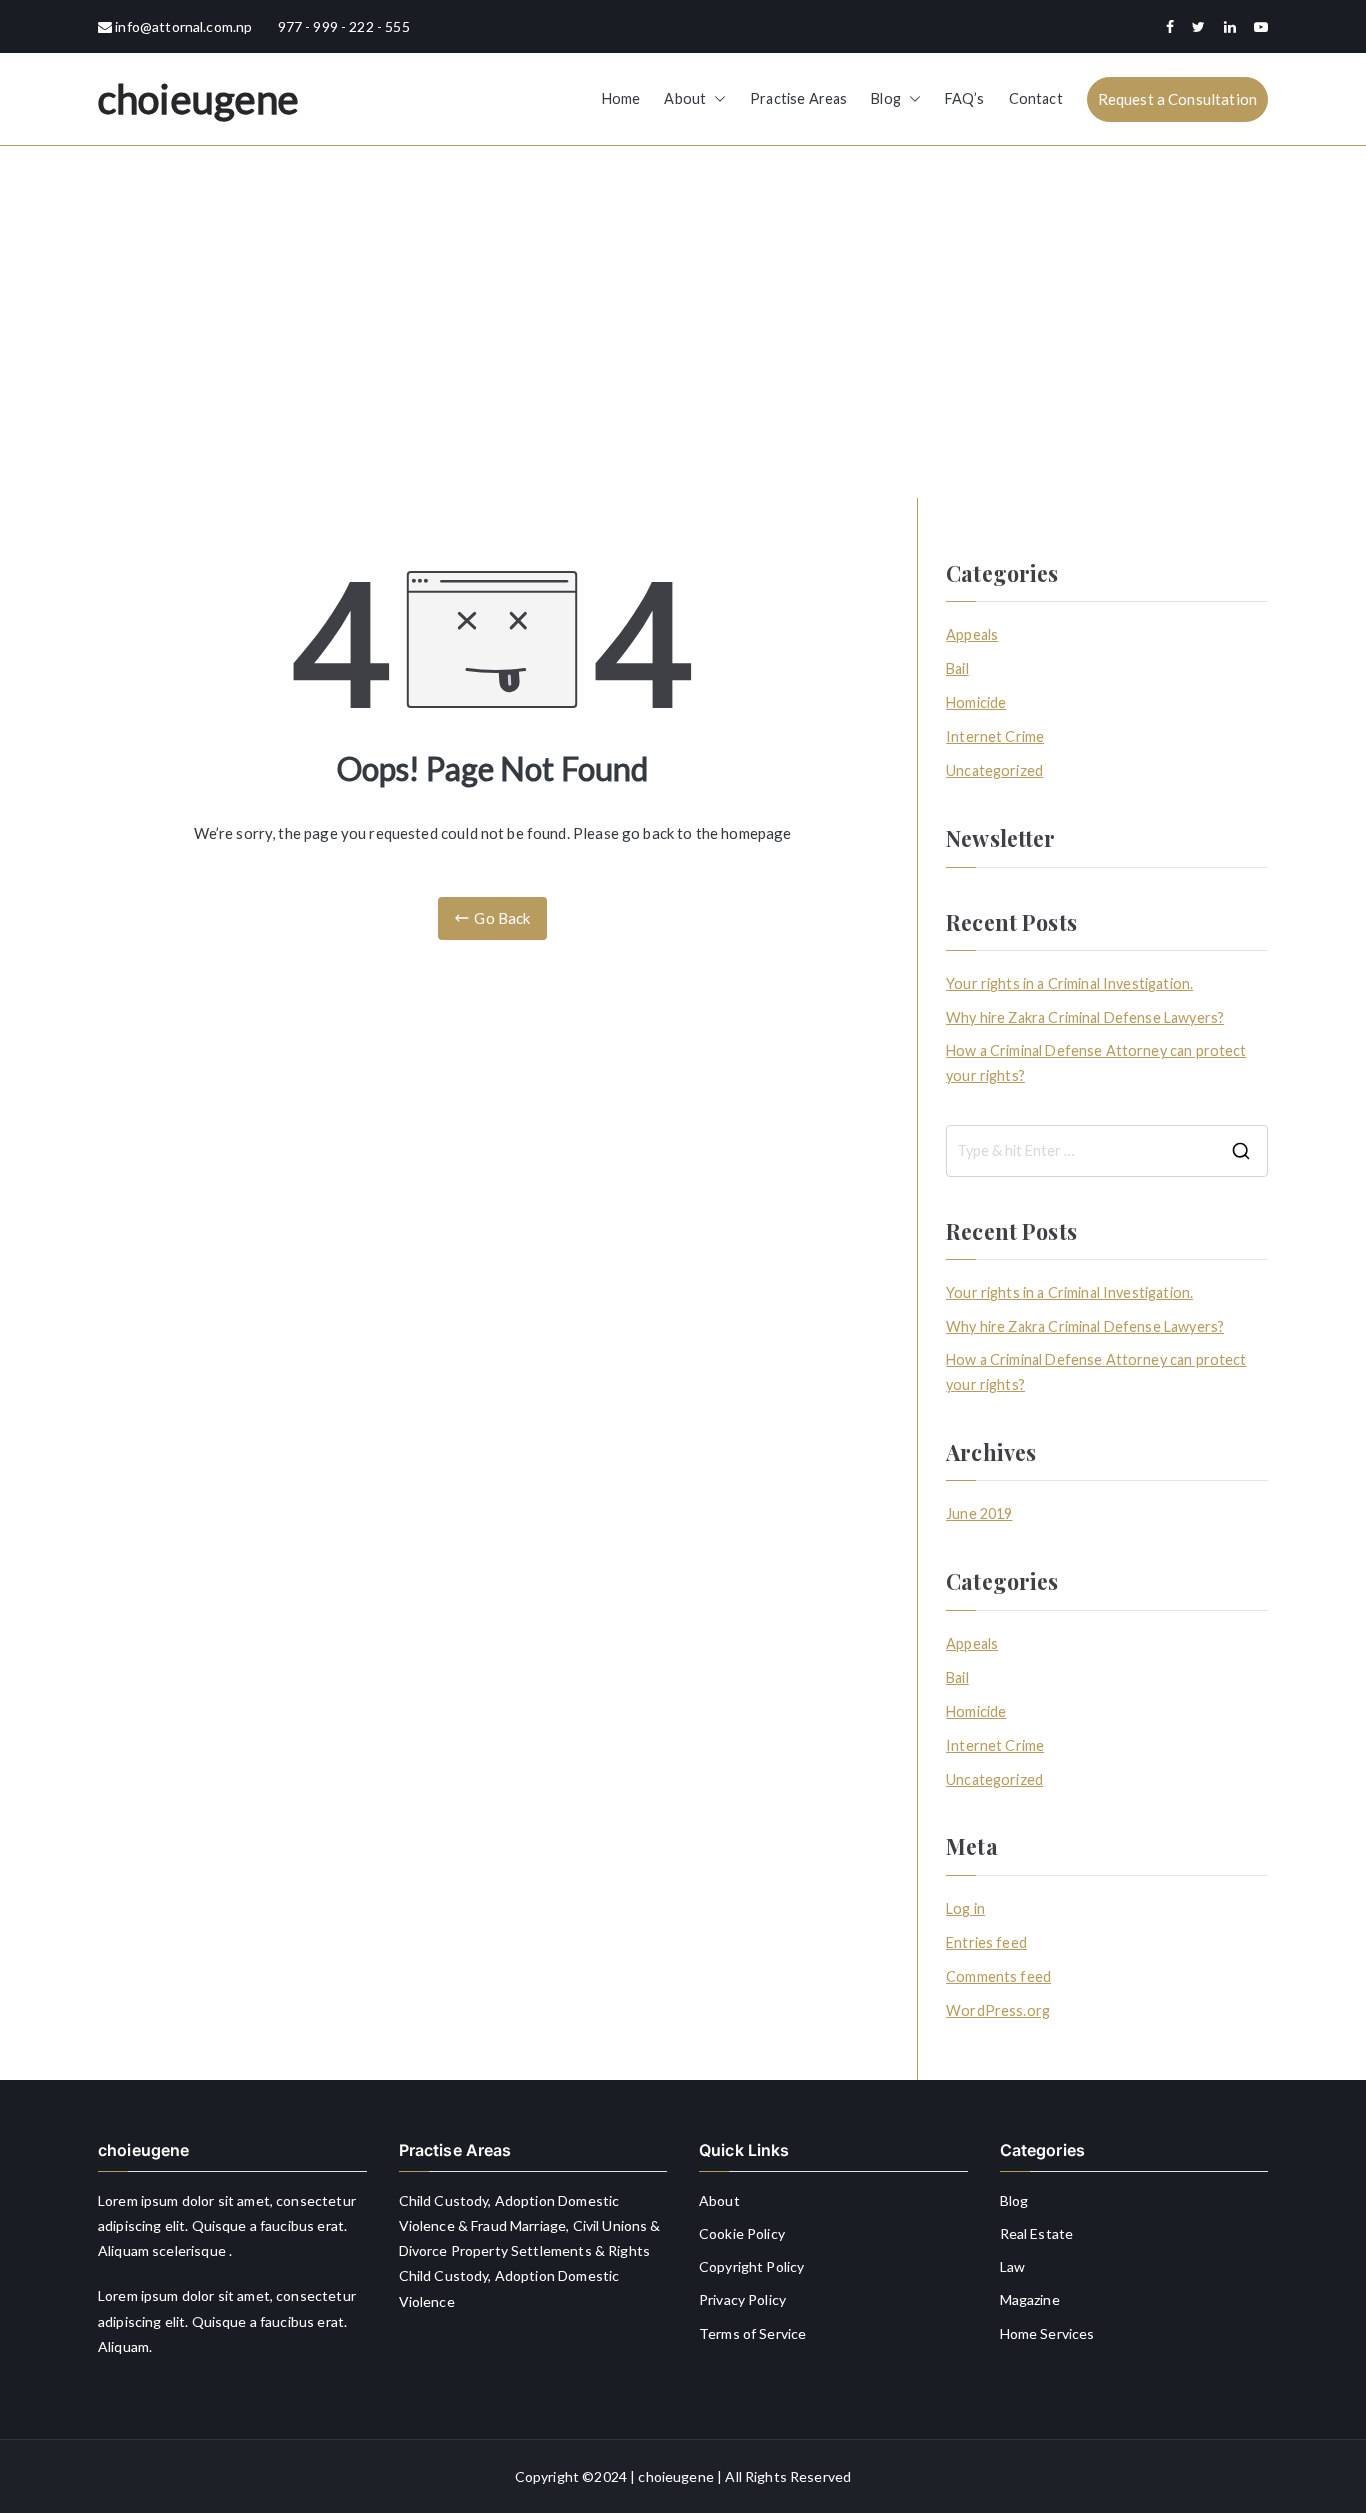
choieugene (199, 99)
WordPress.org (998, 2010)
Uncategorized (994, 770)
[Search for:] (1107, 1151)
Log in (965, 1908)
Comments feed (998, 1976)
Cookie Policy (742, 2233)
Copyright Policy (751, 2266)
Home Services (1047, 2333)
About (685, 98)
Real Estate (1037, 2233)
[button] (716, 99)
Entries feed (986, 1942)
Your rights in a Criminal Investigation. (1069, 983)
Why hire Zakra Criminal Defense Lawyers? (1085, 1017)
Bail (957, 668)
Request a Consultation (1177, 99)
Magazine (1030, 2299)
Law (1012, 2266)
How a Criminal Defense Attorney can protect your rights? (1096, 1062)
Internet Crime (995, 736)
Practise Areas (798, 98)
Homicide (976, 702)
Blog (886, 98)
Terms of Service (752, 2333)
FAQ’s (965, 98)
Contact (1036, 98)
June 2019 (979, 1513)
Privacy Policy (742, 2299)
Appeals (972, 634)
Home (621, 98)
